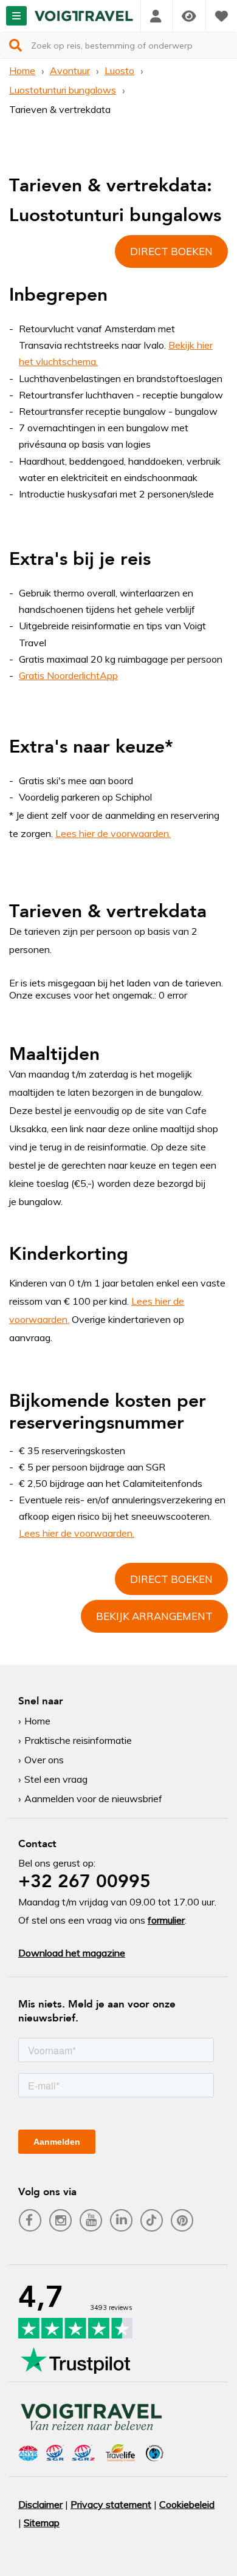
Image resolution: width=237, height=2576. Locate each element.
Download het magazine (72, 1953)
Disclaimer (40, 2504)
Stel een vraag (56, 1779)
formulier (166, 1920)
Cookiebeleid (187, 2504)
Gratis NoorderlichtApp (68, 675)
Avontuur (70, 70)
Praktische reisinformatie (78, 1740)
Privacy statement (111, 2504)
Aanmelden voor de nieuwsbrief (93, 1799)
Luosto (119, 70)
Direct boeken (171, 251)
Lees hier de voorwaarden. (113, 833)
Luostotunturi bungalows (63, 90)
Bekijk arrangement (154, 1616)
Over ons (44, 1760)
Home (22, 70)
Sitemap (42, 2523)
